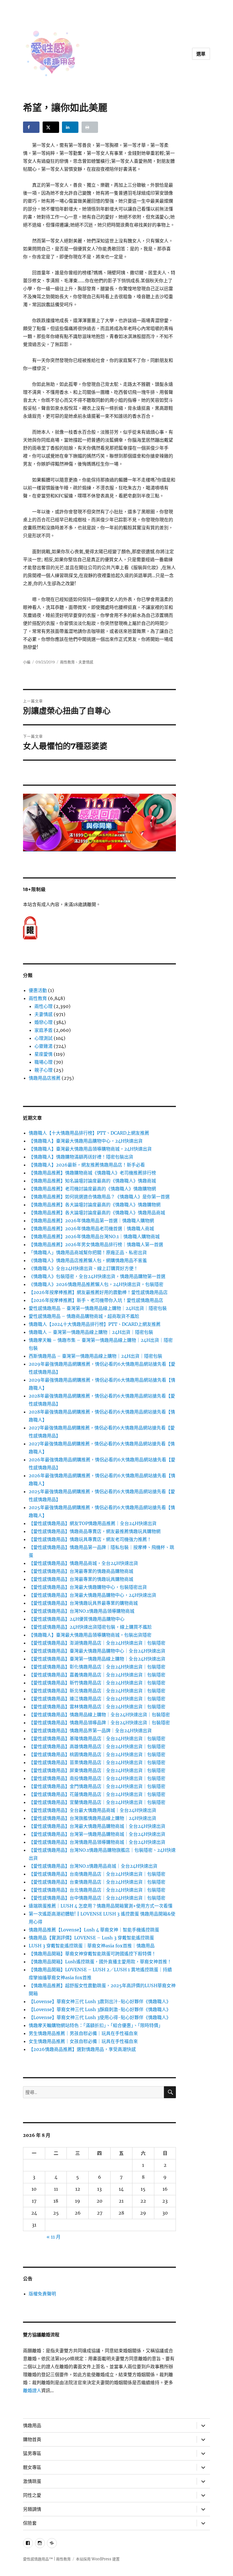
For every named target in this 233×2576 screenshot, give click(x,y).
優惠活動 (38, 990)
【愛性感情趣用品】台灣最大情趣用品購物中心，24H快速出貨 (92, 1595)
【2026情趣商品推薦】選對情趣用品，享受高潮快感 (82, 2049)
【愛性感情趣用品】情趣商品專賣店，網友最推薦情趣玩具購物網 (95, 1531)
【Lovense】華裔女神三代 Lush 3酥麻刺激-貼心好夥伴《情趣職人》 (100, 2009)
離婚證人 (32, 2390)
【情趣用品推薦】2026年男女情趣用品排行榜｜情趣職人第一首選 (96, 1244)
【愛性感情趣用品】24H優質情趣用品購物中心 (77, 1619)
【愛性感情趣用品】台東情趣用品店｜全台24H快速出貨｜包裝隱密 (97, 1882)
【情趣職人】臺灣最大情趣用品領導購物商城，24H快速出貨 (90, 1149)
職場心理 (43, 1062)
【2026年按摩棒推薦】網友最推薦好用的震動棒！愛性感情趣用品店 (98, 1292)
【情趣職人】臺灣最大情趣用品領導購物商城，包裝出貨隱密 (90, 1635)
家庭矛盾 (43, 1030)
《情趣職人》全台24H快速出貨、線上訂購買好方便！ (83, 1268)
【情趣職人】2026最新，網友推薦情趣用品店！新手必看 (87, 1165)
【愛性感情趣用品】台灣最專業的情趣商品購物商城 (81, 1571)
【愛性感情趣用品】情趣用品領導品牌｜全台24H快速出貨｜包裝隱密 (99, 1723)
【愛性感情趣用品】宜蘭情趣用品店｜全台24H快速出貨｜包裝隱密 (97, 1802)
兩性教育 (67, 662)
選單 (201, 54)
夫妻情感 (86, 662)
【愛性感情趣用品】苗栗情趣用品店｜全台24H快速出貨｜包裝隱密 (97, 1762)
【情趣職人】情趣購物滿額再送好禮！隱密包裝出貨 (81, 1157)
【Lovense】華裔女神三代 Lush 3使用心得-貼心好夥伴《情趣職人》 (100, 2017)
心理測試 (43, 1038)
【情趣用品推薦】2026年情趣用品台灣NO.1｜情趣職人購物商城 (94, 1236)
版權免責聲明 (42, 2294)
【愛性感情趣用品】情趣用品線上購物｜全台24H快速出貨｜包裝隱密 (99, 1715)
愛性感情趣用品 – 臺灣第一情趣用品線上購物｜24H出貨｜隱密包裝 (98, 1308)
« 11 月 (54, 2237)
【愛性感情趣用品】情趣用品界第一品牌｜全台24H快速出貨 (90, 1731)
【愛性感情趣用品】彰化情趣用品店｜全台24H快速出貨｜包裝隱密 (97, 1667)
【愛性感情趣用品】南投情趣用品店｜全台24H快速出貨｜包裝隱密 (97, 1778)
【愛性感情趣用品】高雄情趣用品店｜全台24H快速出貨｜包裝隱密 (97, 1746)
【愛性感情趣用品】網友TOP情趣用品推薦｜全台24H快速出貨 (93, 1523)
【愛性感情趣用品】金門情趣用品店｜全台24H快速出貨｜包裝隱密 (97, 1786)
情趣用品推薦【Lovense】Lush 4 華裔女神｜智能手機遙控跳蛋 (94, 1930)
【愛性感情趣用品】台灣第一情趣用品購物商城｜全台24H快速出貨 (97, 1834)
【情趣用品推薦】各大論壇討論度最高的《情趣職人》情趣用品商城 (97, 1213)
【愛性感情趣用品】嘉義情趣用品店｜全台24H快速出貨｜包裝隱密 (97, 1675)
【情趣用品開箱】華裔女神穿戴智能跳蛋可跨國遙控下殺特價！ (92, 1954)
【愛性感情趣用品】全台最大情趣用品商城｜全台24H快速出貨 (92, 1810)
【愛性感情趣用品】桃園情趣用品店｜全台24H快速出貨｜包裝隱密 (97, 1754)
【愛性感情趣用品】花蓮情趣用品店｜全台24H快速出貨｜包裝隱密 (97, 1794)
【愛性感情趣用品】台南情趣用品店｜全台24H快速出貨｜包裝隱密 (97, 1874)
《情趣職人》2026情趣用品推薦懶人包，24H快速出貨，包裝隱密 (96, 1284)
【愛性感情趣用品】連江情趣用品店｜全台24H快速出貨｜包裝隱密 (97, 1699)
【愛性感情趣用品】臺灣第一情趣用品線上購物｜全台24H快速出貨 (97, 1659)
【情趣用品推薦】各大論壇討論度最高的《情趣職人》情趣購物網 (95, 1205)
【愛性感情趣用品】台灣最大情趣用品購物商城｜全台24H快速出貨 (97, 1826)
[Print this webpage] (90, 127)
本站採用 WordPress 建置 (98, 2559)
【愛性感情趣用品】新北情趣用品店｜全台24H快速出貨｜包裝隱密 (97, 1691)
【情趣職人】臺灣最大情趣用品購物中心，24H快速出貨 (86, 1141)
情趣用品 (32, 2426)
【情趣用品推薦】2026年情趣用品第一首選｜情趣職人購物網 (91, 1221)
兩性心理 (43, 1006)
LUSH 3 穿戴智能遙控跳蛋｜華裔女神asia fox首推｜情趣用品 (92, 1946)
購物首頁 (32, 2440)
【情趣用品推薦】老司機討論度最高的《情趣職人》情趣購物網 (92, 1189)
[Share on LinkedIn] (70, 127)
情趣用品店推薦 (45, 1078)
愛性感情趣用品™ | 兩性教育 (47, 2559)
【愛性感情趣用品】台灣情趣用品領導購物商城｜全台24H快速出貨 (97, 1842)
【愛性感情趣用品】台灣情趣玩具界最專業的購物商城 (83, 1603)
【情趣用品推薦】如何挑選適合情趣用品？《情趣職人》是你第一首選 (99, 1197)
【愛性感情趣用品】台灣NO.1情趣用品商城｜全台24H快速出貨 (93, 1866)
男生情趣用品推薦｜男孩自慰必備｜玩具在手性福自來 (83, 2033)
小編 (27, 662)
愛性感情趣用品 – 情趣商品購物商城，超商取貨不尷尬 (84, 1316)
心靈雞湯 (43, 1046)
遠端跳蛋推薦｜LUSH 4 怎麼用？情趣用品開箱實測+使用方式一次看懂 (101, 1906)
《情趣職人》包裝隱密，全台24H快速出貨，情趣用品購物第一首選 (97, 1276)
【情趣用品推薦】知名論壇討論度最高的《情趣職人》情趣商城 (92, 1181)
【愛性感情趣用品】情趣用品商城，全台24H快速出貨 (83, 1563)
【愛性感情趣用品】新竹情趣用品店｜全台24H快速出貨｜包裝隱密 (97, 1683)
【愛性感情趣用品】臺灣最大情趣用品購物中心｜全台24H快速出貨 (97, 1651)
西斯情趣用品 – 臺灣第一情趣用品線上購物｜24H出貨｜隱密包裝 (95, 1356)
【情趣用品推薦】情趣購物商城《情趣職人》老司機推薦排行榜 (92, 1173)
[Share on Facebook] (31, 127)
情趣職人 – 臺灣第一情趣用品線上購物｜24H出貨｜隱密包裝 (91, 1332)
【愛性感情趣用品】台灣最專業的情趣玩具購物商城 (81, 1579)
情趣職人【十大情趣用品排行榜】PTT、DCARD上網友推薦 (89, 1133)
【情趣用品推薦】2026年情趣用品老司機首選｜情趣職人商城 (91, 1229)
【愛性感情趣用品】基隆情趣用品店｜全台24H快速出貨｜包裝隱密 (97, 1738)
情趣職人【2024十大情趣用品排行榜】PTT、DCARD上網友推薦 (95, 1324)
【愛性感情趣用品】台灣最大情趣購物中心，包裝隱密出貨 (88, 1587)
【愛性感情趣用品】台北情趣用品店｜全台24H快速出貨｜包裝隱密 (97, 1890)
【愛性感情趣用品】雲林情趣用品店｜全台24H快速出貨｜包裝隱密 (97, 1707)
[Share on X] (51, 127)
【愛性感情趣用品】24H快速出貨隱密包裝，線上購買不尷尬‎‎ (90, 1627)
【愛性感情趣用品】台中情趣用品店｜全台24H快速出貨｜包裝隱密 (97, 1898)
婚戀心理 (43, 1022)
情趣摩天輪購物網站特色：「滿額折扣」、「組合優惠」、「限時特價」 (96, 2025)
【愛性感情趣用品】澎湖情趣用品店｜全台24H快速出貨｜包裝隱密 (97, 1643)
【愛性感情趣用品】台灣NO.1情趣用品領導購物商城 (82, 1611)
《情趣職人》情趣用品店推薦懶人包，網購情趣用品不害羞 (88, 1260)
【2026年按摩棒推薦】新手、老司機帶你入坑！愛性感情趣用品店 (96, 1300)
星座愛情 (43, 1054)
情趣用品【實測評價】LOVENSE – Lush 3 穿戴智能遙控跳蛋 (91, 1938)
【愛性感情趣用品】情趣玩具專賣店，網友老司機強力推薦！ (90, 1539)
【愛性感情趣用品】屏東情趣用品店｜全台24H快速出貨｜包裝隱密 (97, 1770)
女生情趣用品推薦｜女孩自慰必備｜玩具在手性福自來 (83, 2041)
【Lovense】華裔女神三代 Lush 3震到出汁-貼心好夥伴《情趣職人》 (100, 2001)
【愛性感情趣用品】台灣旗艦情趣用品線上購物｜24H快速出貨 (92, 1818)
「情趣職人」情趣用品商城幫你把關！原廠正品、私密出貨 (88, 1252)
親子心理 (43, 1070)
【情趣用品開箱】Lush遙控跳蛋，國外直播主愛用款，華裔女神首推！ (100, 1962)
